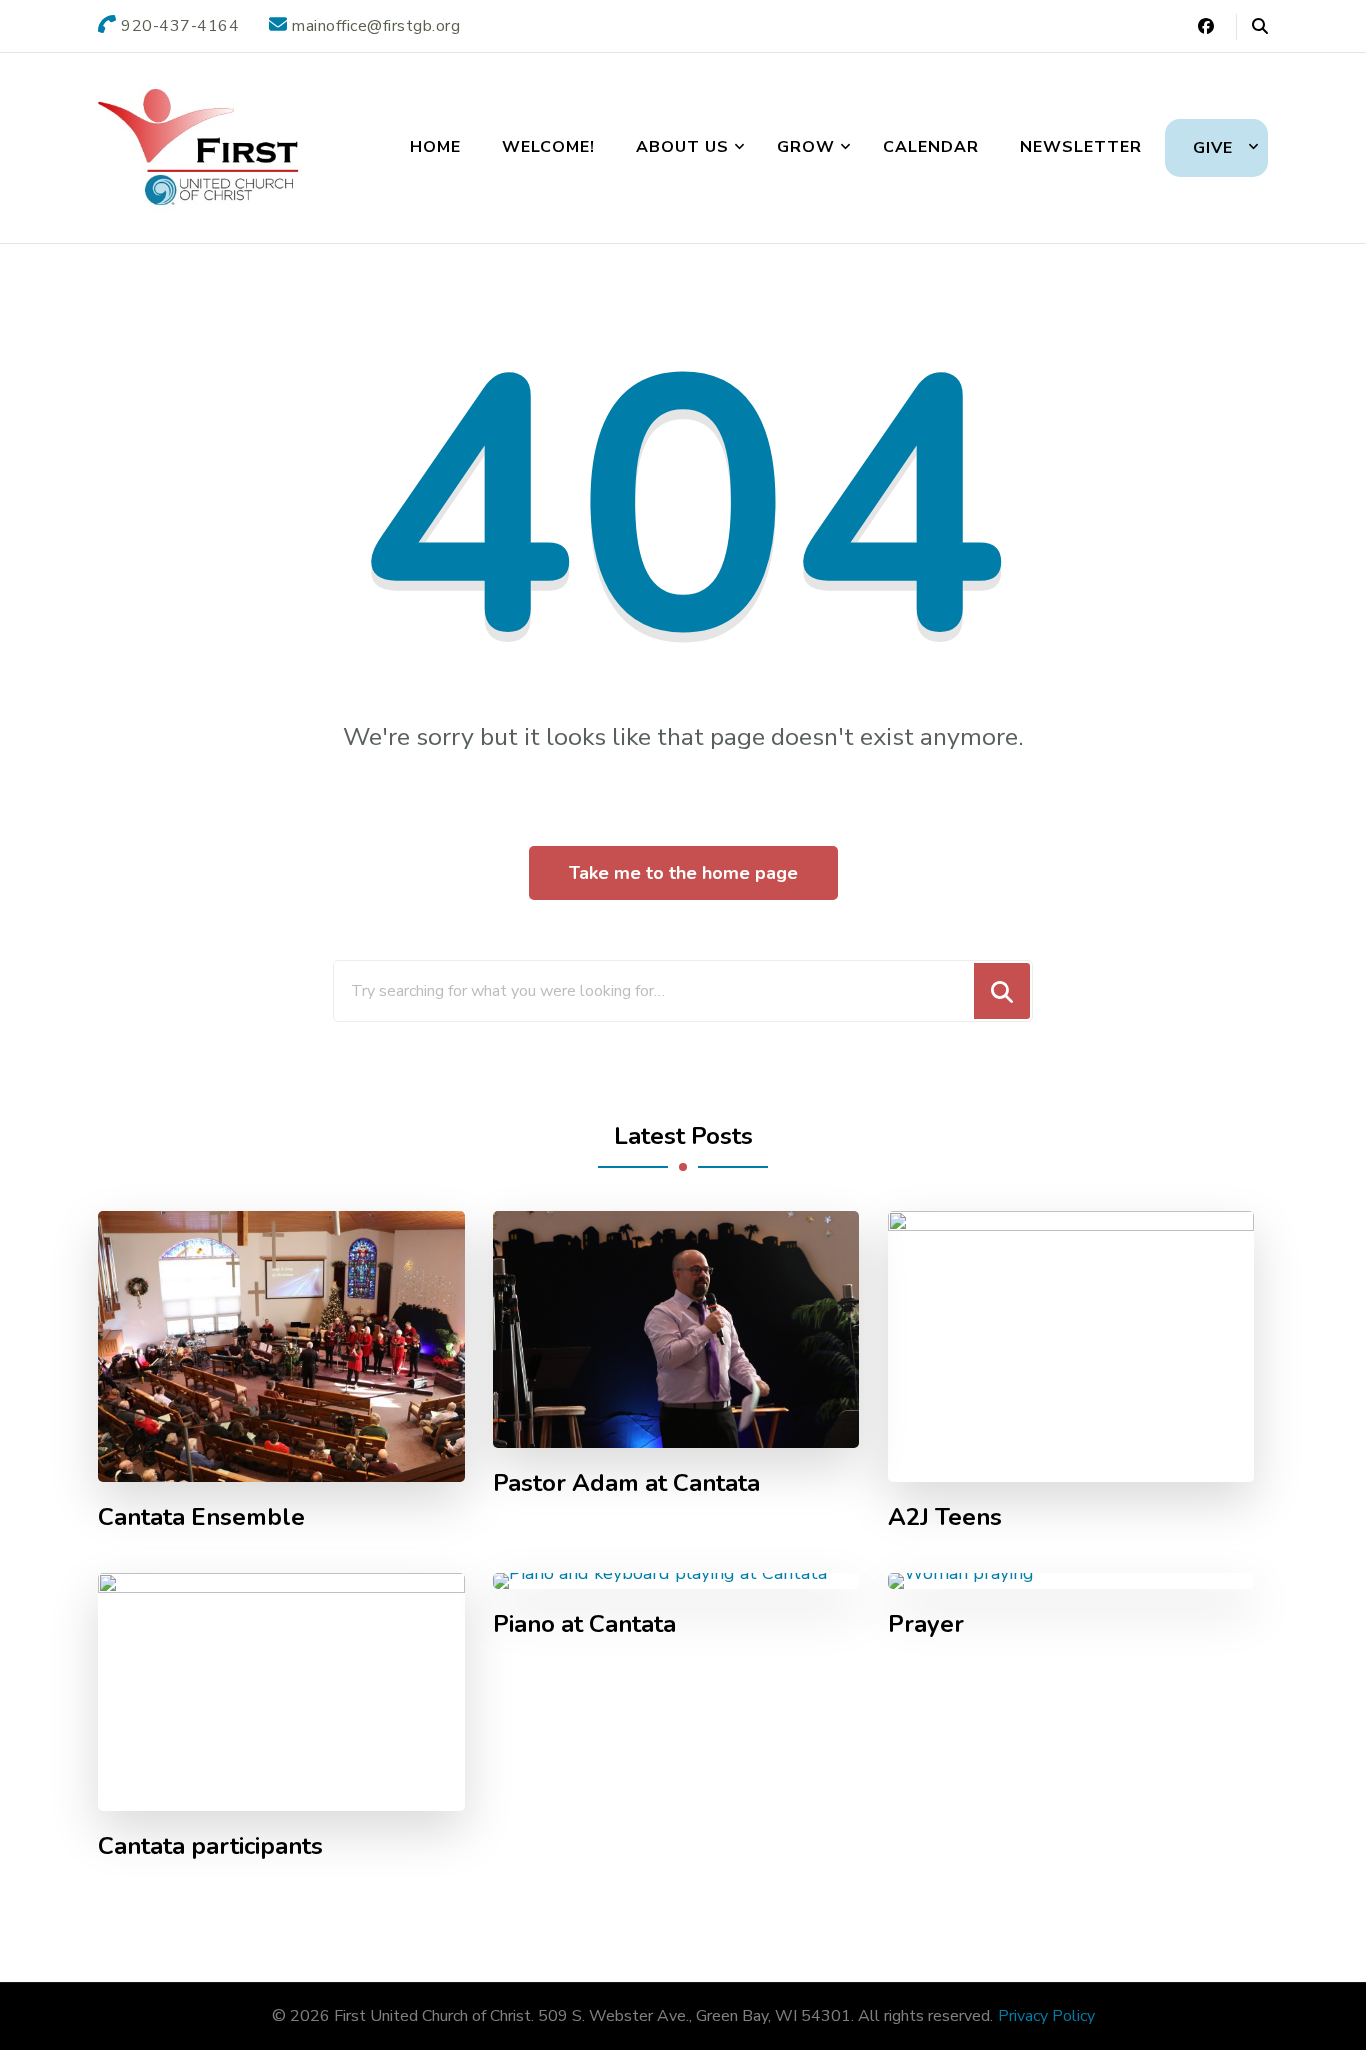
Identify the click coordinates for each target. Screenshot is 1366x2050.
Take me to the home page (683, 873)
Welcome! (548, 147)
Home (435, 147)
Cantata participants (210, 1846)
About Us (682, 147)
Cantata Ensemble (201, 1517)
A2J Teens (945, 1517)
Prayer (926, 1624)
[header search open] (1260, 27)
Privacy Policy (1046, 2016)
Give (1213, 148)
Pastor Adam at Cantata (626, 1483)
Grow (806, 147)
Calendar (931, 147)
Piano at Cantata (584, 1624)
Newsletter (1081, 147)
